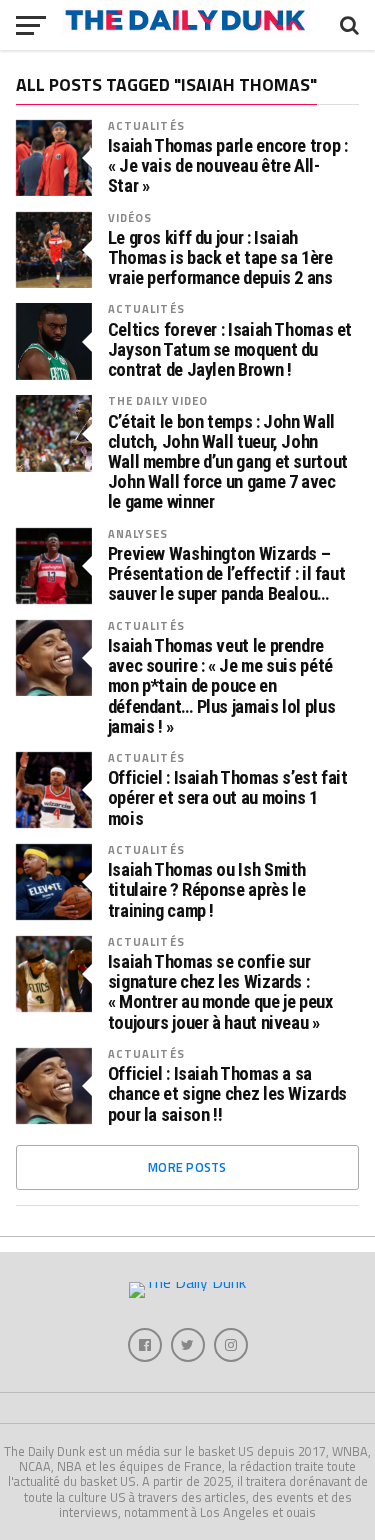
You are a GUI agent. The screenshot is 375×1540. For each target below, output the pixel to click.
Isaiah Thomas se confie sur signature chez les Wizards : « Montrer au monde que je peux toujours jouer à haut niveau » (220, 992)
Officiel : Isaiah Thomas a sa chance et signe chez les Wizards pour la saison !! (227, 1094)
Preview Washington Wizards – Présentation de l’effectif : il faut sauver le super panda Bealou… (227, 574)
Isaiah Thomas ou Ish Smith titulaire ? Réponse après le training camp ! (207, 890)
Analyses (138, 533)
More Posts (187, 1167)
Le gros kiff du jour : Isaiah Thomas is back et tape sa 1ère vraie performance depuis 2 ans (220, 258)
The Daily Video (158, 400)
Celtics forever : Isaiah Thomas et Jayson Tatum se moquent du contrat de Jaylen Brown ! (230, 350)
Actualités (146, 125)
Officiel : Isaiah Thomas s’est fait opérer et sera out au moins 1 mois (228, 798)
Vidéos (130, 217)
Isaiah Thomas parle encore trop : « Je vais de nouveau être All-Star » (228, 166)
